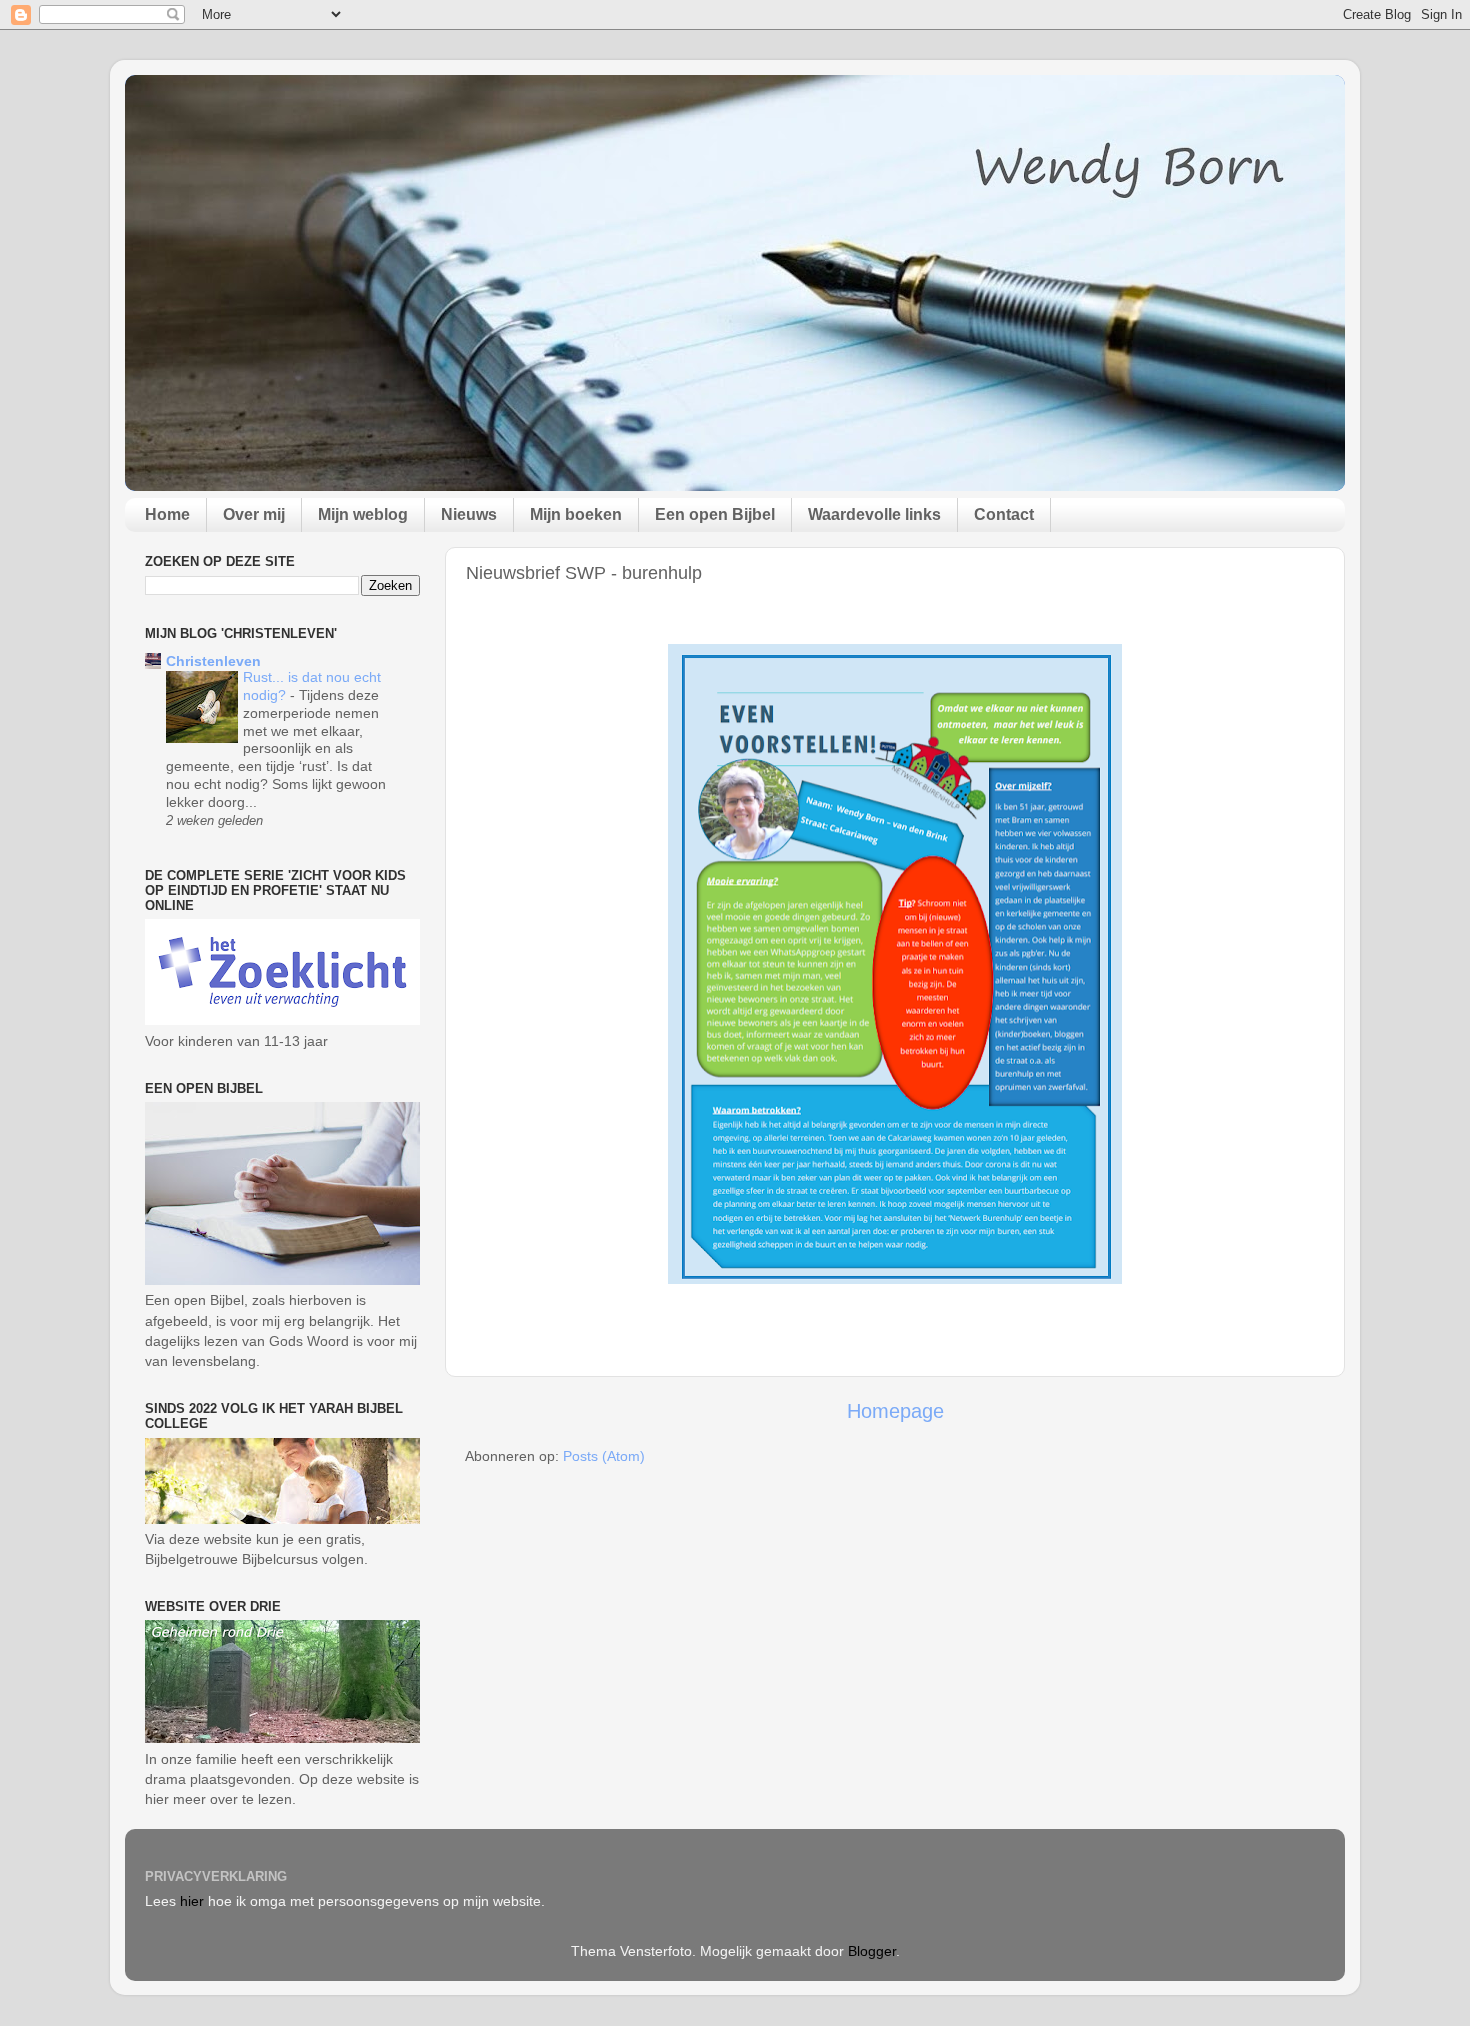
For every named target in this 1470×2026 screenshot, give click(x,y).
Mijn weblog (363, 514)
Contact (1004, 514)
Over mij (254, 514)
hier (192, 1901)
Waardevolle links (874, 514)
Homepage (895, 1411)
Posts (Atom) (604, 1456)
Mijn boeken (576, 514)
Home (167, 514)
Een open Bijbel (715, 514)
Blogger (872, 1951)
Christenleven (213, 661)
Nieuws (469, 514)
